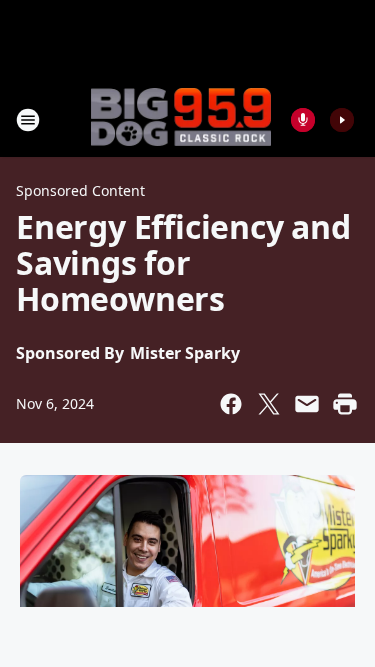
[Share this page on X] (269, 404)
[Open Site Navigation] (28, 120)
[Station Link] (181, 119)
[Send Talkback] (303, 120)
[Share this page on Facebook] (231, 404)
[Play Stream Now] (342, 120)
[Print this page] (345, 404)
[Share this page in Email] (307, 404)
